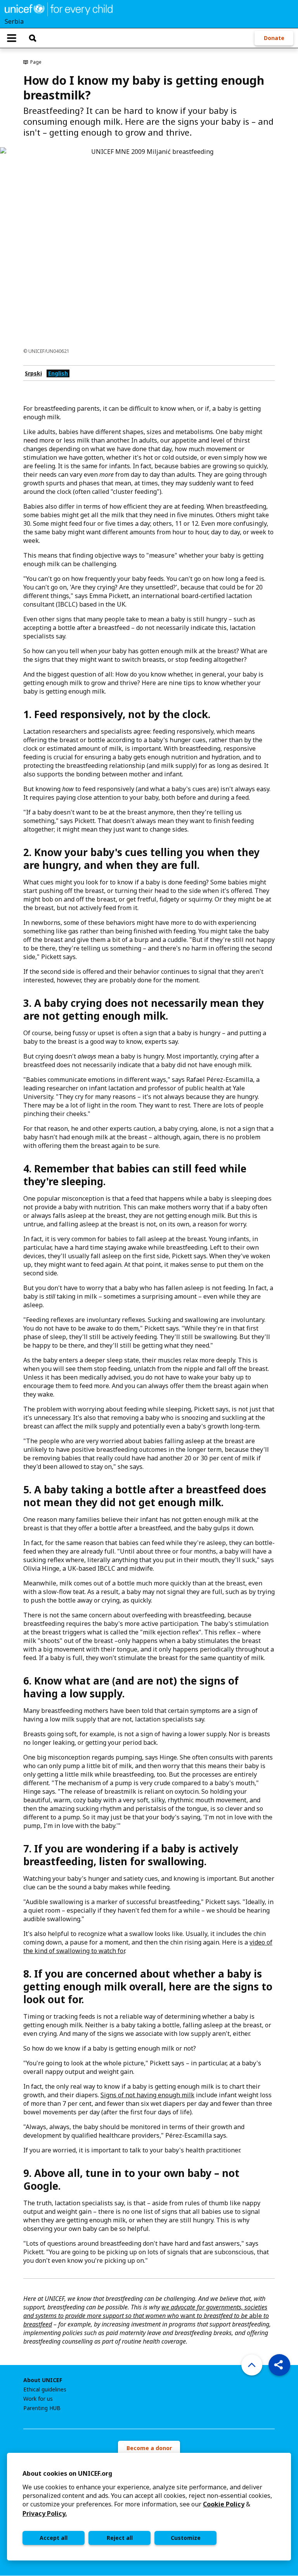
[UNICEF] (59, 9)
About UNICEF (43, 2380)
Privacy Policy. (45, 2513)
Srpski (33, 373)
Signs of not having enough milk (147, 2095)
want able (146, 2316)
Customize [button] (186, 2538)
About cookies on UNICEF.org (67, 2473)
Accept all (54, 2538)
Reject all (120, 2538)
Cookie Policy (224, 2504)
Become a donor (149, 2448)
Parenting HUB (42, 2408)
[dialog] (149, 2507)
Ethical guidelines (45, 2389)
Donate (274, 38)
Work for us (38, 2399)
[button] (279, 2365)
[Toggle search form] (33, 38)
